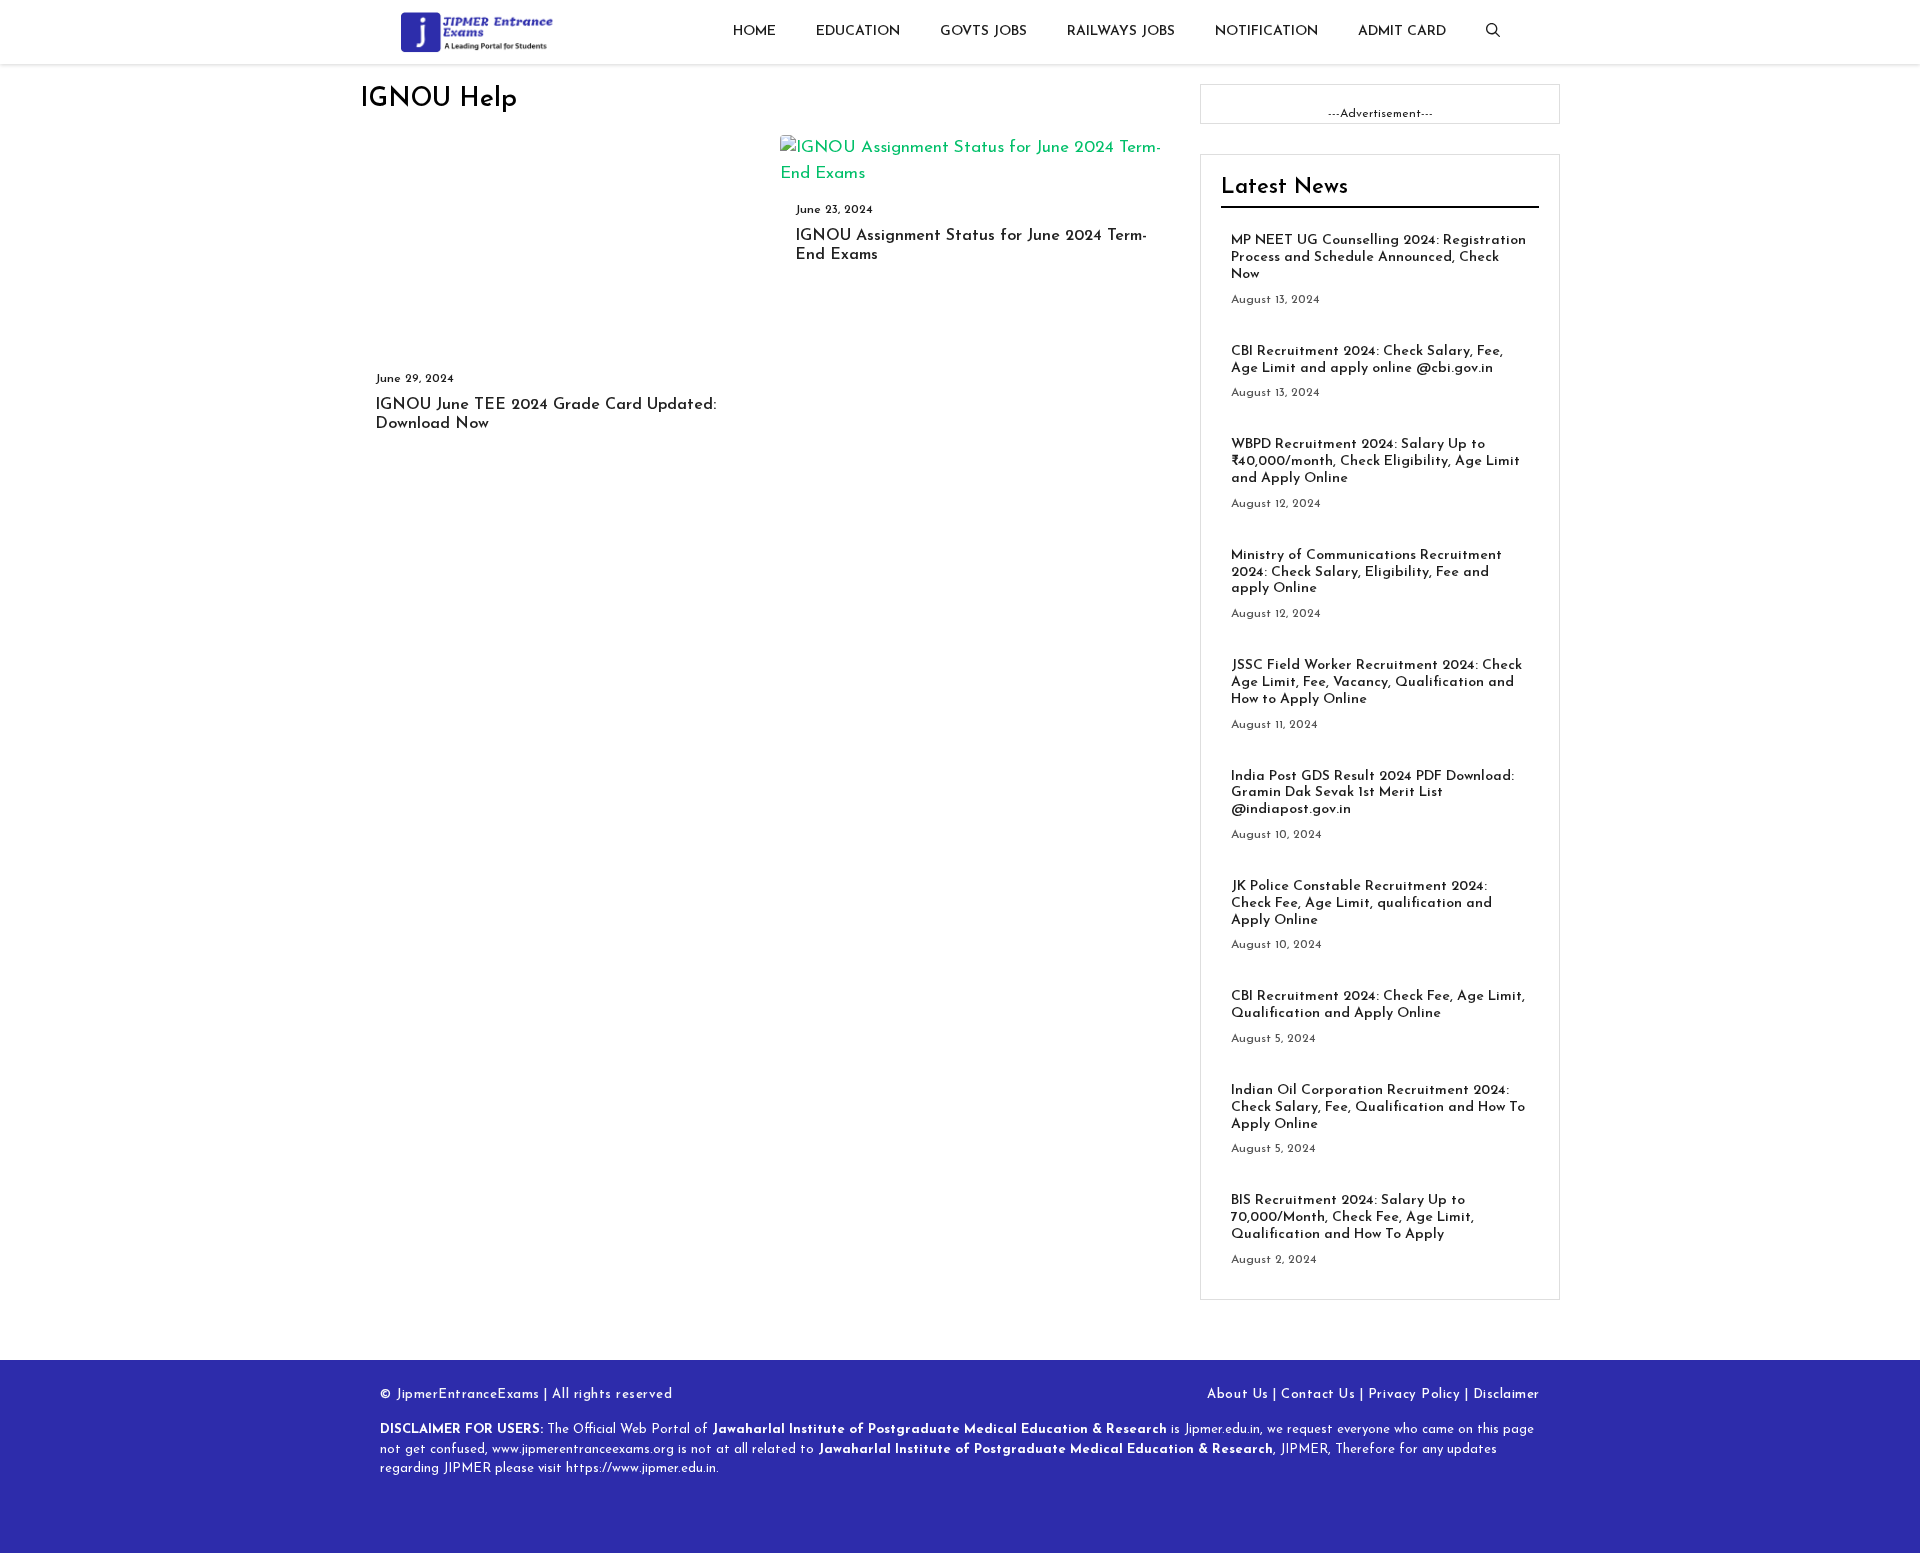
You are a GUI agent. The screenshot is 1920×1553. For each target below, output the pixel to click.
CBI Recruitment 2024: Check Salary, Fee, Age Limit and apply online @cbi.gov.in (1367, 360)
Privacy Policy (1414, 1394)
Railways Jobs (1121, 31)
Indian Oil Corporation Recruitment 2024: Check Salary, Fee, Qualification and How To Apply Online (1378, 1107)
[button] (1493, 32)
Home (754, 31)
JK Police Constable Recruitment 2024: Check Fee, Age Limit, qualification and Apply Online (1361, 903)
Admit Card (1402, 31)
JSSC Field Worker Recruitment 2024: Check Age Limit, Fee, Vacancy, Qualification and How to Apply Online (1376, 682)
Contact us (1318, 1394)
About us (1237, 1394)
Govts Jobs (983, 31)
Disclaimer (1506, 1394)
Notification (1266, 31)
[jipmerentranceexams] (485, 32)
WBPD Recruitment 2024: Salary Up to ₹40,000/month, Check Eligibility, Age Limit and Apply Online (1375, 461)
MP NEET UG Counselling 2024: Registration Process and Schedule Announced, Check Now (1378, 257)
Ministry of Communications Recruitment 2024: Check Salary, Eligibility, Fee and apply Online (1366, 572)
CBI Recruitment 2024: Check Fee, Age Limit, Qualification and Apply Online (1378, 1005)
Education (858, 31)
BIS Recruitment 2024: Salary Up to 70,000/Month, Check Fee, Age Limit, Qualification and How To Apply (1352, 1217)
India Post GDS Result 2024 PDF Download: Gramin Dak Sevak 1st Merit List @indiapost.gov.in (1372, 793)
